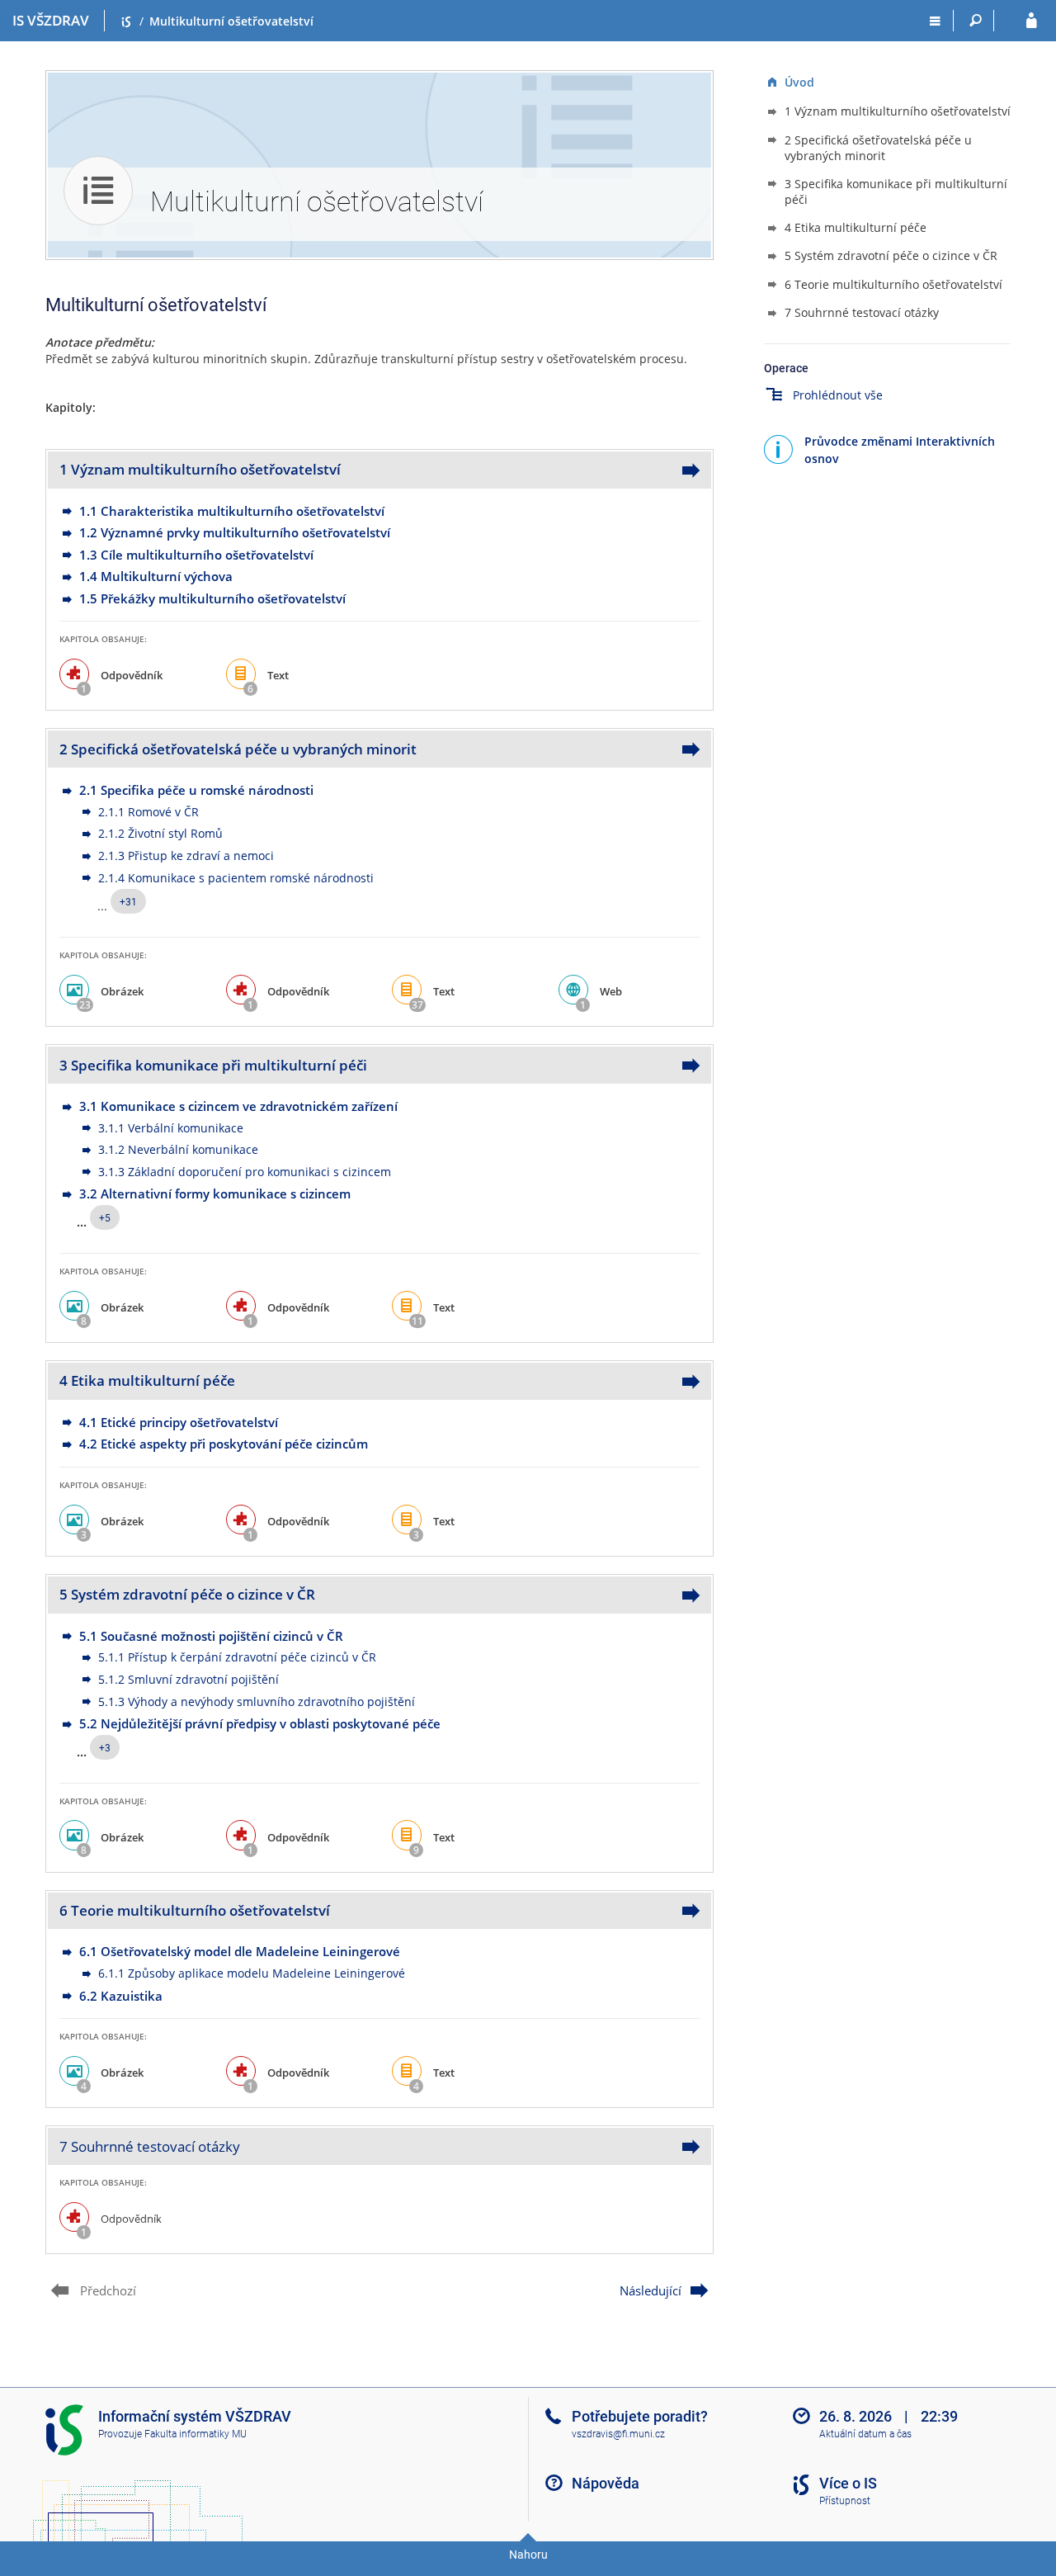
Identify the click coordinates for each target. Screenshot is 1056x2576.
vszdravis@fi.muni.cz (618, 2434)
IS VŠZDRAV (51, 20)
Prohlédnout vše (838, 395)
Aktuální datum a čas (865, 2434)
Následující (651, 2290)
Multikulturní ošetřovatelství (231, 21)
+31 (128, 902)
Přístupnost (845, 2501)
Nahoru (528, 2555)
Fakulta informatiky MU (196, 2434)
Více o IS (848, 2483)
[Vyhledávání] (976, 21)
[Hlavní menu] (935, 21)
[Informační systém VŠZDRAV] (126, 21)
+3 (105, 1748)
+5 (105, 1218)
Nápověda (606, 2483)
